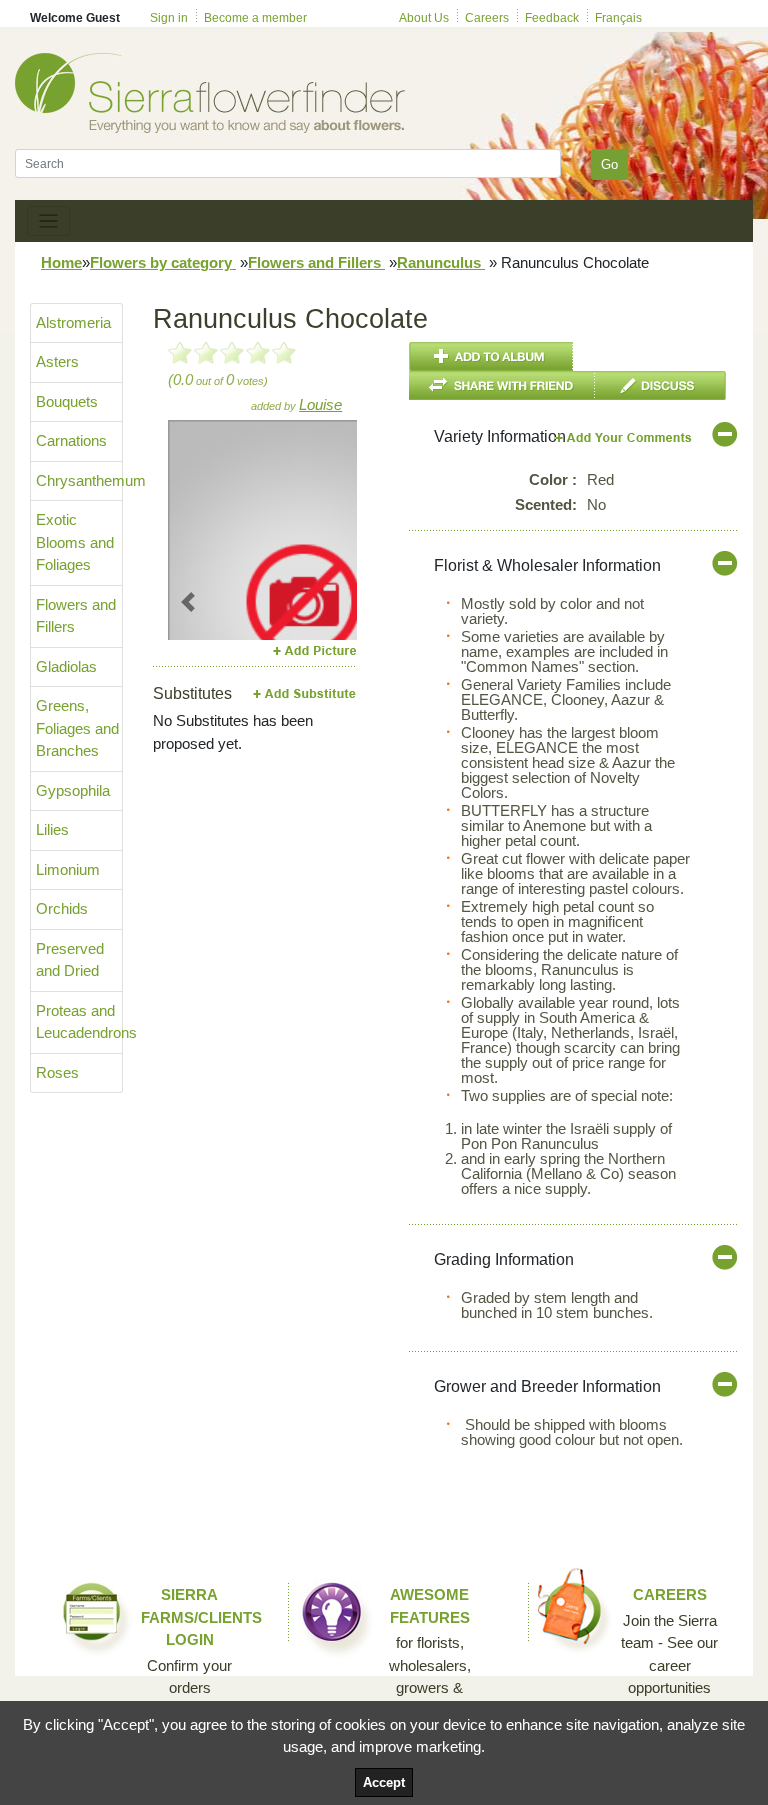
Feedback (552, 18)
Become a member (255, 18)
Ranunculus (441, 262)
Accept (384, 1782)
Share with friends (502, 385)
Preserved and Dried (70, 960)
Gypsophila (73, 790)
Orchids (62, 908)
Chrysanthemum (79, 480)
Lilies (52, 829)
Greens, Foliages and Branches (77, 728)
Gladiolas (66, 666)
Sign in (169, 18)
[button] (188, 601)
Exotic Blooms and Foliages (75, 542)
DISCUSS (660, 385)
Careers (487, 18)
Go (609, 164)
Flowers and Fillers (316, 262)
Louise (320, 404)
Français (618, 18)
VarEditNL (624, 437)
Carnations (71, 440)
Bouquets (67, 401)
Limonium (68, 869)
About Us (424, 18)
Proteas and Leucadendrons (79, 1022)
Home (61, 262)
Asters (57, 361)
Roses (57, 1072)
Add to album (491, 356)
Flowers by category (163, 262)
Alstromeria (73, 322)
